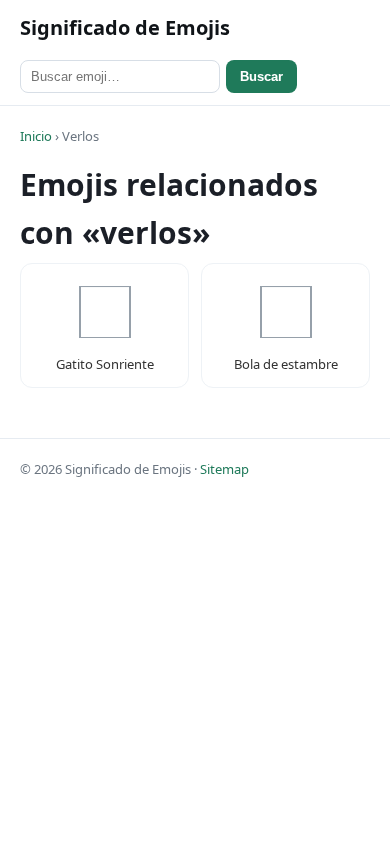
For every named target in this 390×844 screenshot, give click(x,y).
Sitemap (224, 469)
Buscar (261, 76)
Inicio (36, 136)
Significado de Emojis (125, 27)
